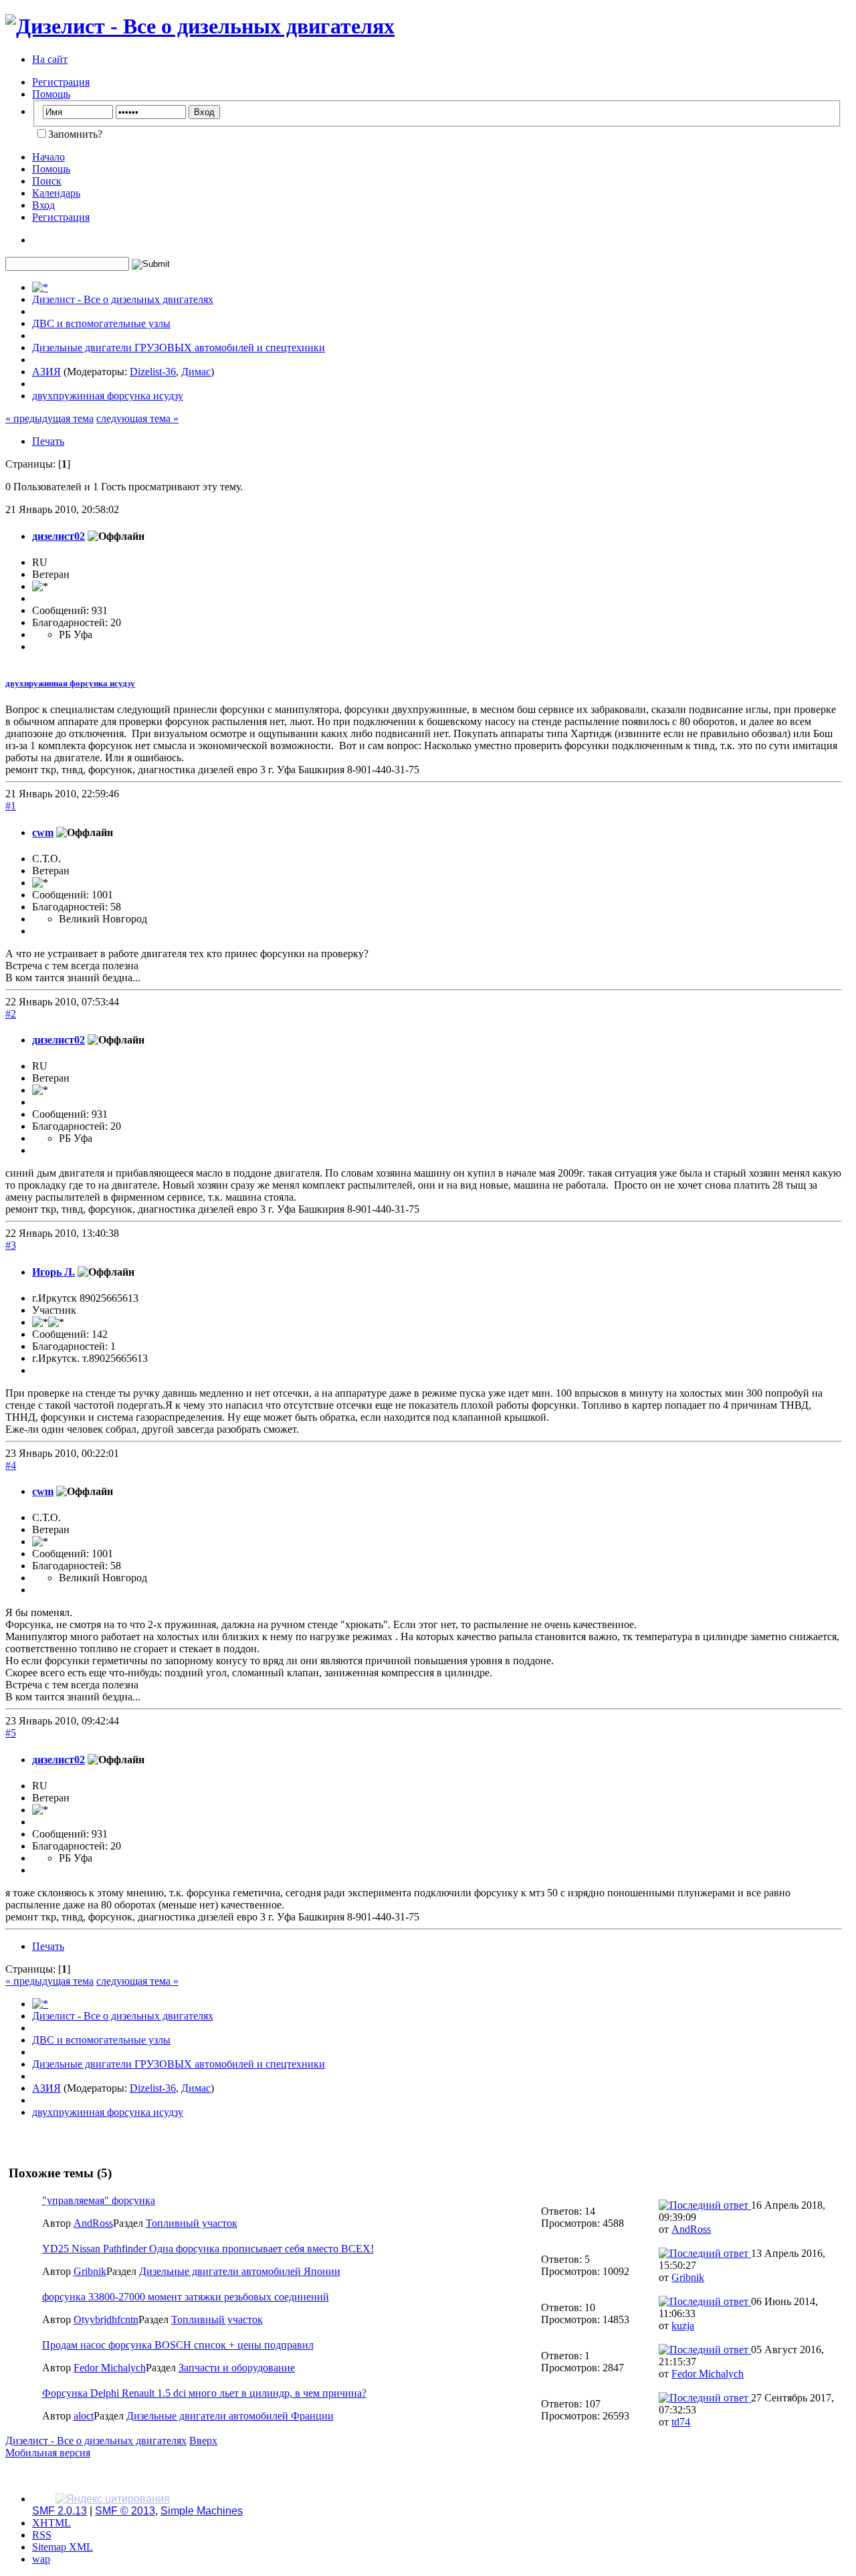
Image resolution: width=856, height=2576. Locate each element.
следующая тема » (137, 418)
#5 (11, 1733)
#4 (11, 1465)
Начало (48, 157)
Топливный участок (192, 2223)
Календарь (56, 193)
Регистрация (61, 82)
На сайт (50, 59)
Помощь (51, 94)
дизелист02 (59, 536)
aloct (84, 2416)
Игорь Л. (53, 1272)
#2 (11, 1014)
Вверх (203, 2441)
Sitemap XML (63, 2547)
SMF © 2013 (125, 2511)
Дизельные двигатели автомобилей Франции (230, 2416)
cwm (43, 832)
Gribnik (90, 2271)
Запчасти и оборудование (237, 2368)
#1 (11, 806)
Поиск (47, 181)
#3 (11, 1245)
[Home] (40, 287)
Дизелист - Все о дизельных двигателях (96, 2441)
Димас (196, 372)
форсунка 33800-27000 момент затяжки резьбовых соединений (186, 2297)
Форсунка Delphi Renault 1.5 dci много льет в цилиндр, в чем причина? (204, 2393)
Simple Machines (202, 2511)
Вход (43, 205)
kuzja (683, 2325)
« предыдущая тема (49, 418)
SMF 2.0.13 (60, 2511)
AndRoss (93, 2223)
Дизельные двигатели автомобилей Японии (240, 2271)
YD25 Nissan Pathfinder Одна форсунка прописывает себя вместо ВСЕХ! (208, 2249)
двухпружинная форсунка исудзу (70, 683)
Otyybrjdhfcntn (106, 2319)
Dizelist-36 (153, 372)
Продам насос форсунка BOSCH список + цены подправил (178, 2345)
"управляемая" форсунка (99, 2200)
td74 (681, 2422)
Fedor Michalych (110, 2368)
